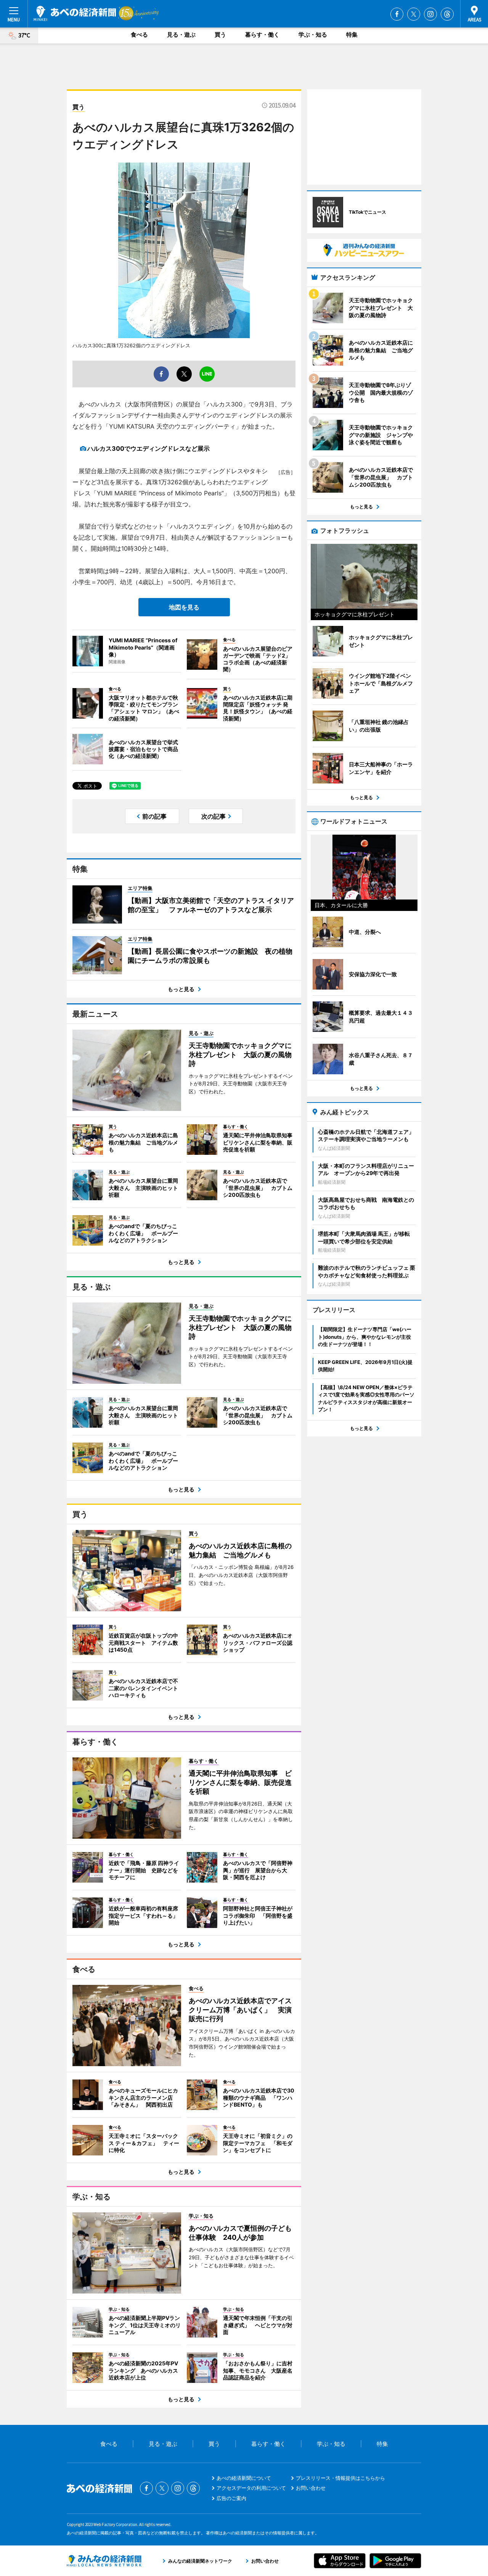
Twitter (414, 14)
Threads (447, 14)
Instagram (430, 14)
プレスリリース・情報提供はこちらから (340, 2478)
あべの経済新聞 (75, 13)
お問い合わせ (311, 2488)
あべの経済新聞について (244, 2478)
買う (220, 35)
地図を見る (184, 607)
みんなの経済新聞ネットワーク (104, 2561)
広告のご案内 (231, 2498)
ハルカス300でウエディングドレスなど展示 (148, 448)
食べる (139, 35)
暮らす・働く (262, 35)
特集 (352, 35)
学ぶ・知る (313, 35)
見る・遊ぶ (181, 35)
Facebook (397, 14)
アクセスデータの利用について (251, 2488)
